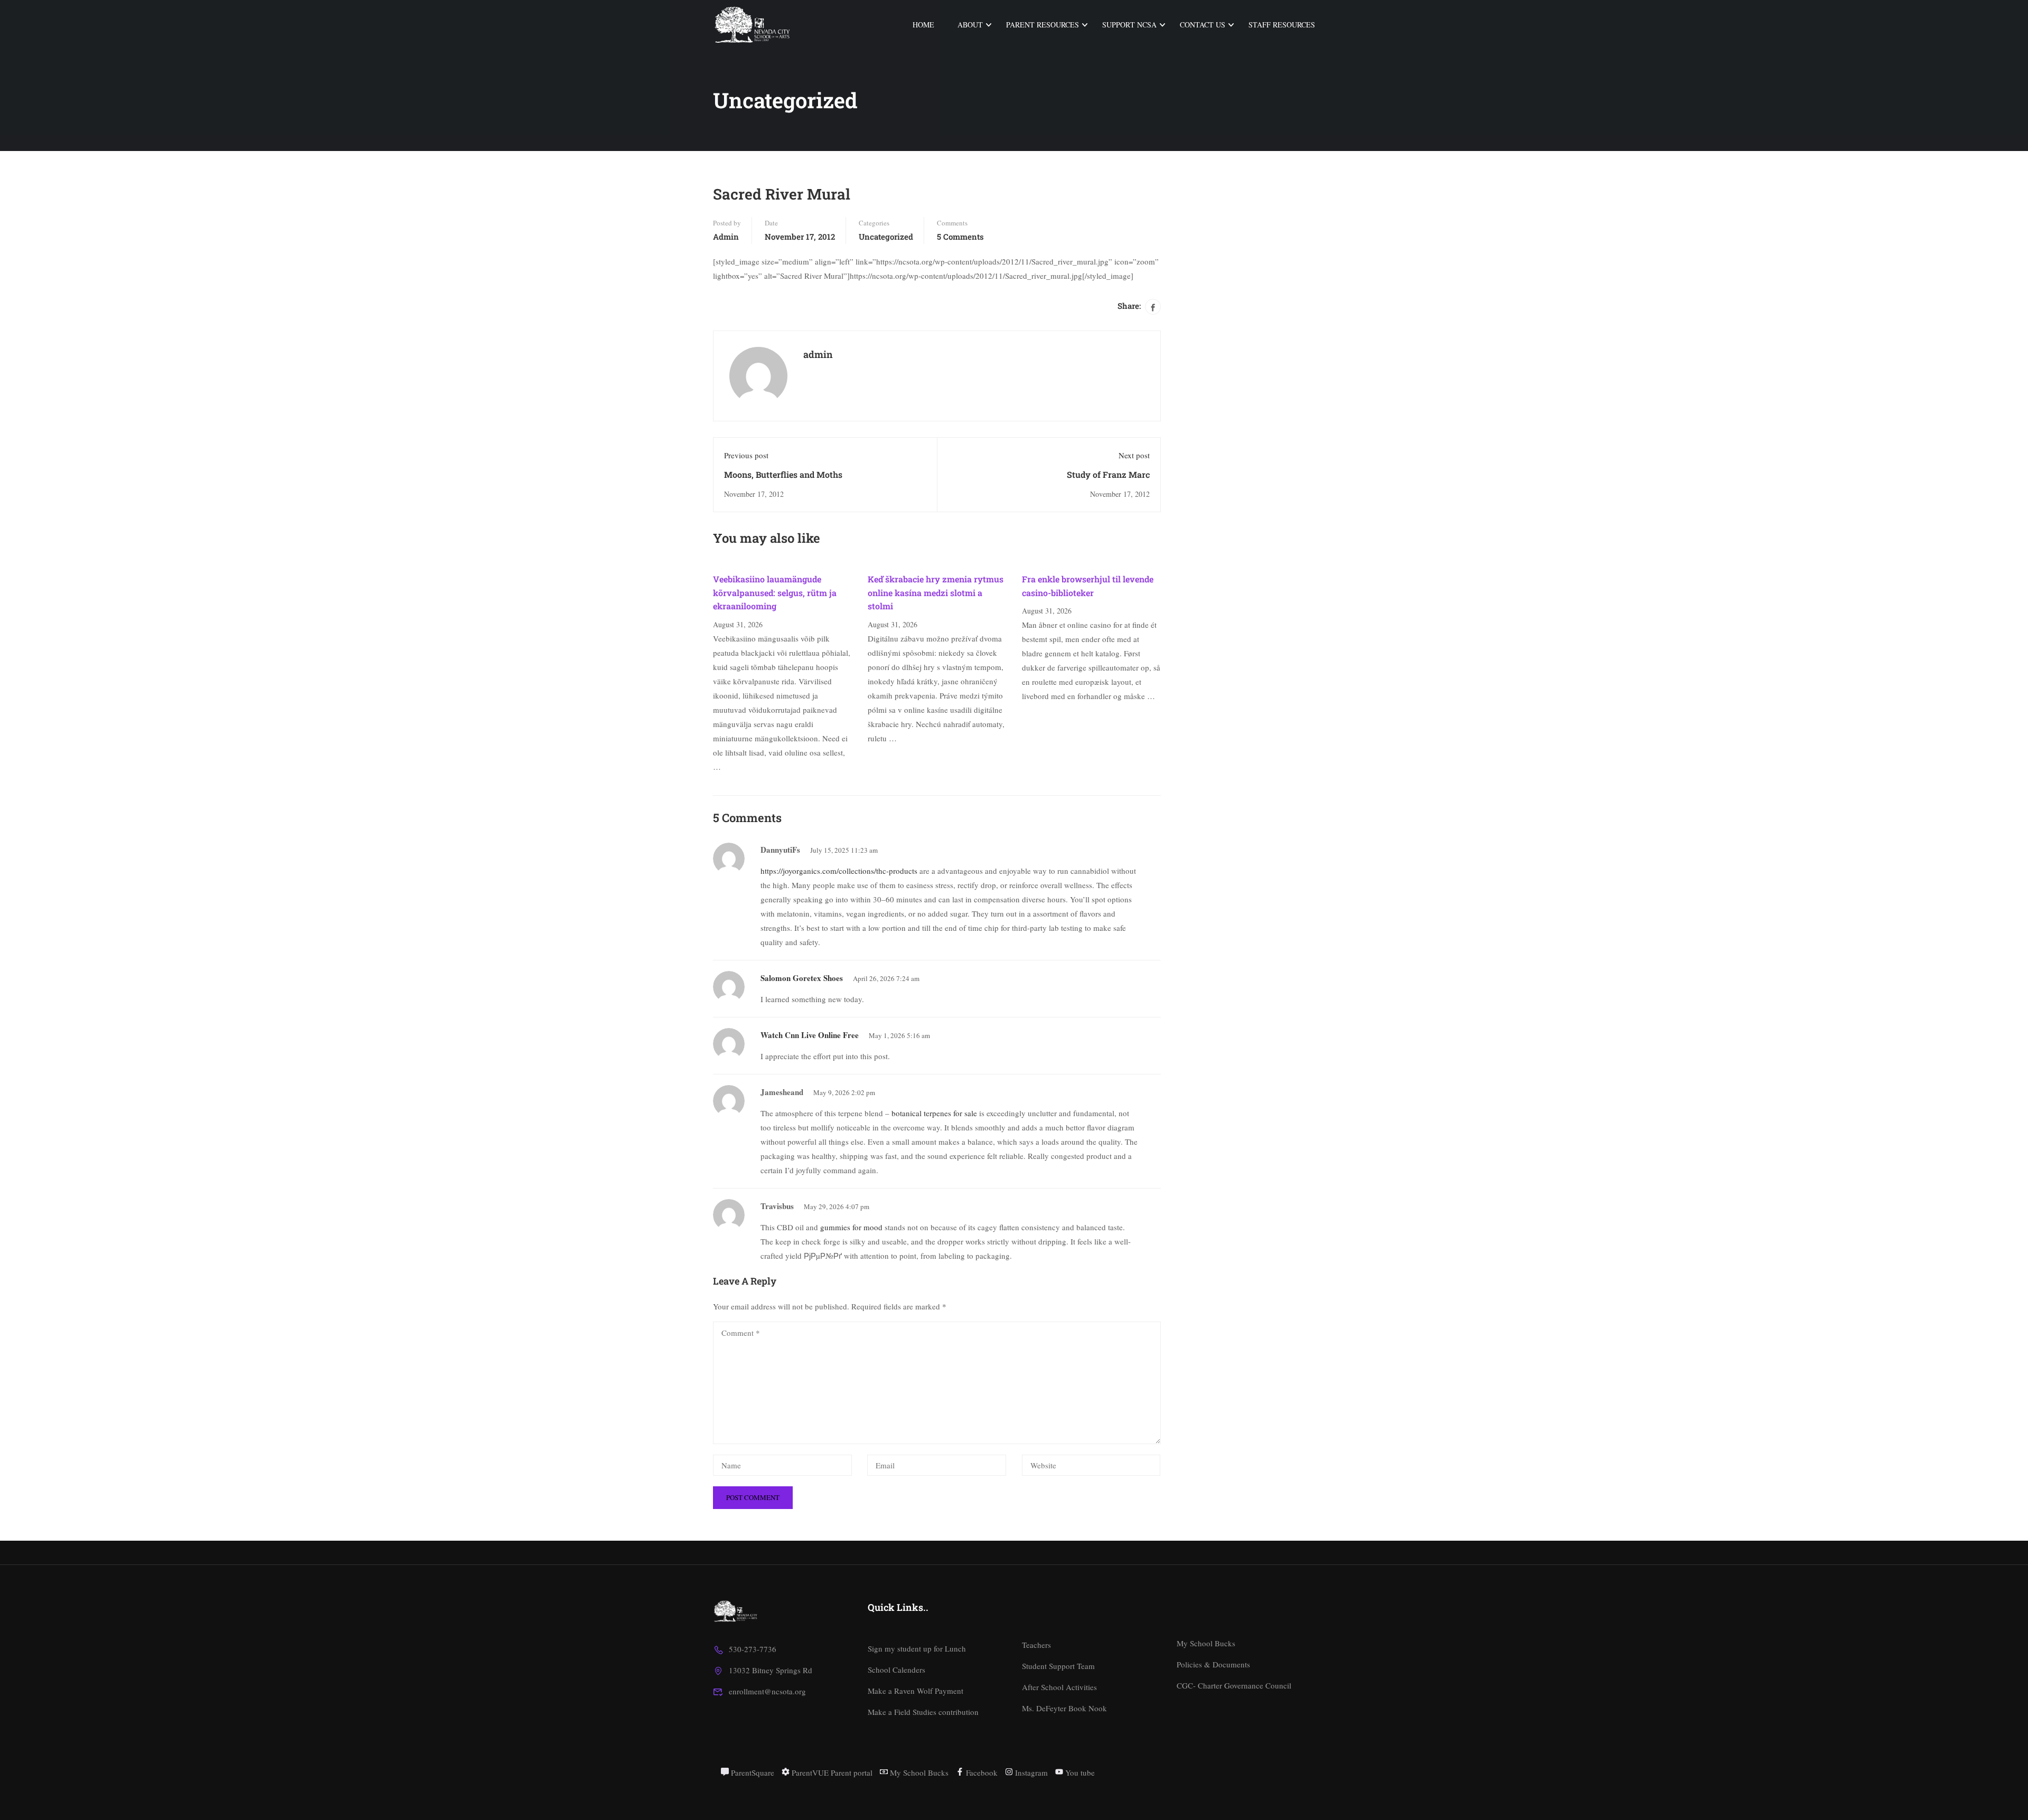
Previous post (746, 455)
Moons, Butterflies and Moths (783, 474)
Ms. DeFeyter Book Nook (1064, 1708)
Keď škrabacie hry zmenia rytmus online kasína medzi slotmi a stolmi (936, 592)
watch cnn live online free (810, 1035)
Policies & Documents (1213, 1664)
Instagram (1030, 1772)
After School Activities (1059, 1687)
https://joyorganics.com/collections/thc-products (839, 871)
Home (923, 25)
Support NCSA (1129, 25)
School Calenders (896, 1670)
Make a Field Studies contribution (923, 1712)
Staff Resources (1282, 25)
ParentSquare (752, 1772)
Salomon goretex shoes (802, 978)
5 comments (960, 237)
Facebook (981, 1772)
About (970, 25)
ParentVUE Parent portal (831, 1772)
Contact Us (1203, 25)
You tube (1079, 1772)
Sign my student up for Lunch (917, 1648)
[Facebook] (1153, 307)
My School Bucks (1206, 1643)
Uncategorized (886, 237)
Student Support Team (1058, 1666)
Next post (1134, 455)
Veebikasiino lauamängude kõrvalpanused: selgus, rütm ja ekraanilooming (775, 592)
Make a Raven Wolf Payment (916, 1691)
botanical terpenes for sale (934, 1113)
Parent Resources (1043, 25)
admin (726, 237)
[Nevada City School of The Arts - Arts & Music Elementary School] (753, 25)
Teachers (1036, 1645)
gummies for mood (851, 1227)
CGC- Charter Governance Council (1234, 1685)
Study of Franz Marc (1108, 474)
